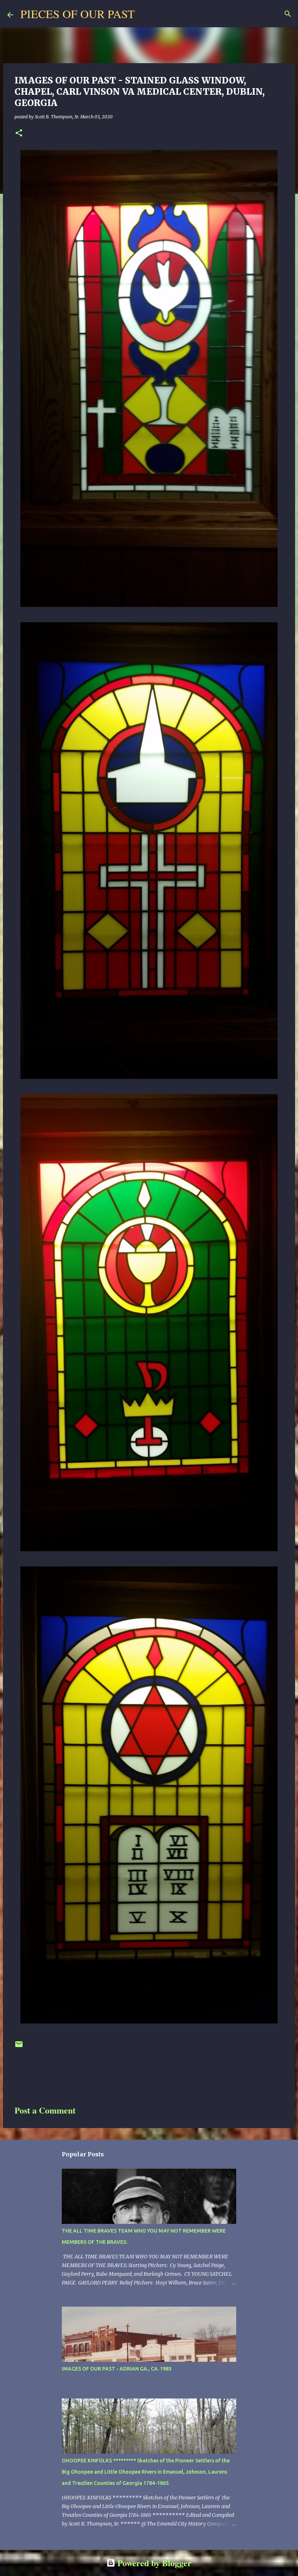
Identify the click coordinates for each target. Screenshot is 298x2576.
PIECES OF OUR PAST (78, 14)
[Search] (145, 14)
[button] (19, 133)
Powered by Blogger (153, 2563)
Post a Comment (45, 2110)
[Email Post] (19, 2047)
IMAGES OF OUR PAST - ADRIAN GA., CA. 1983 (117, 2369)
